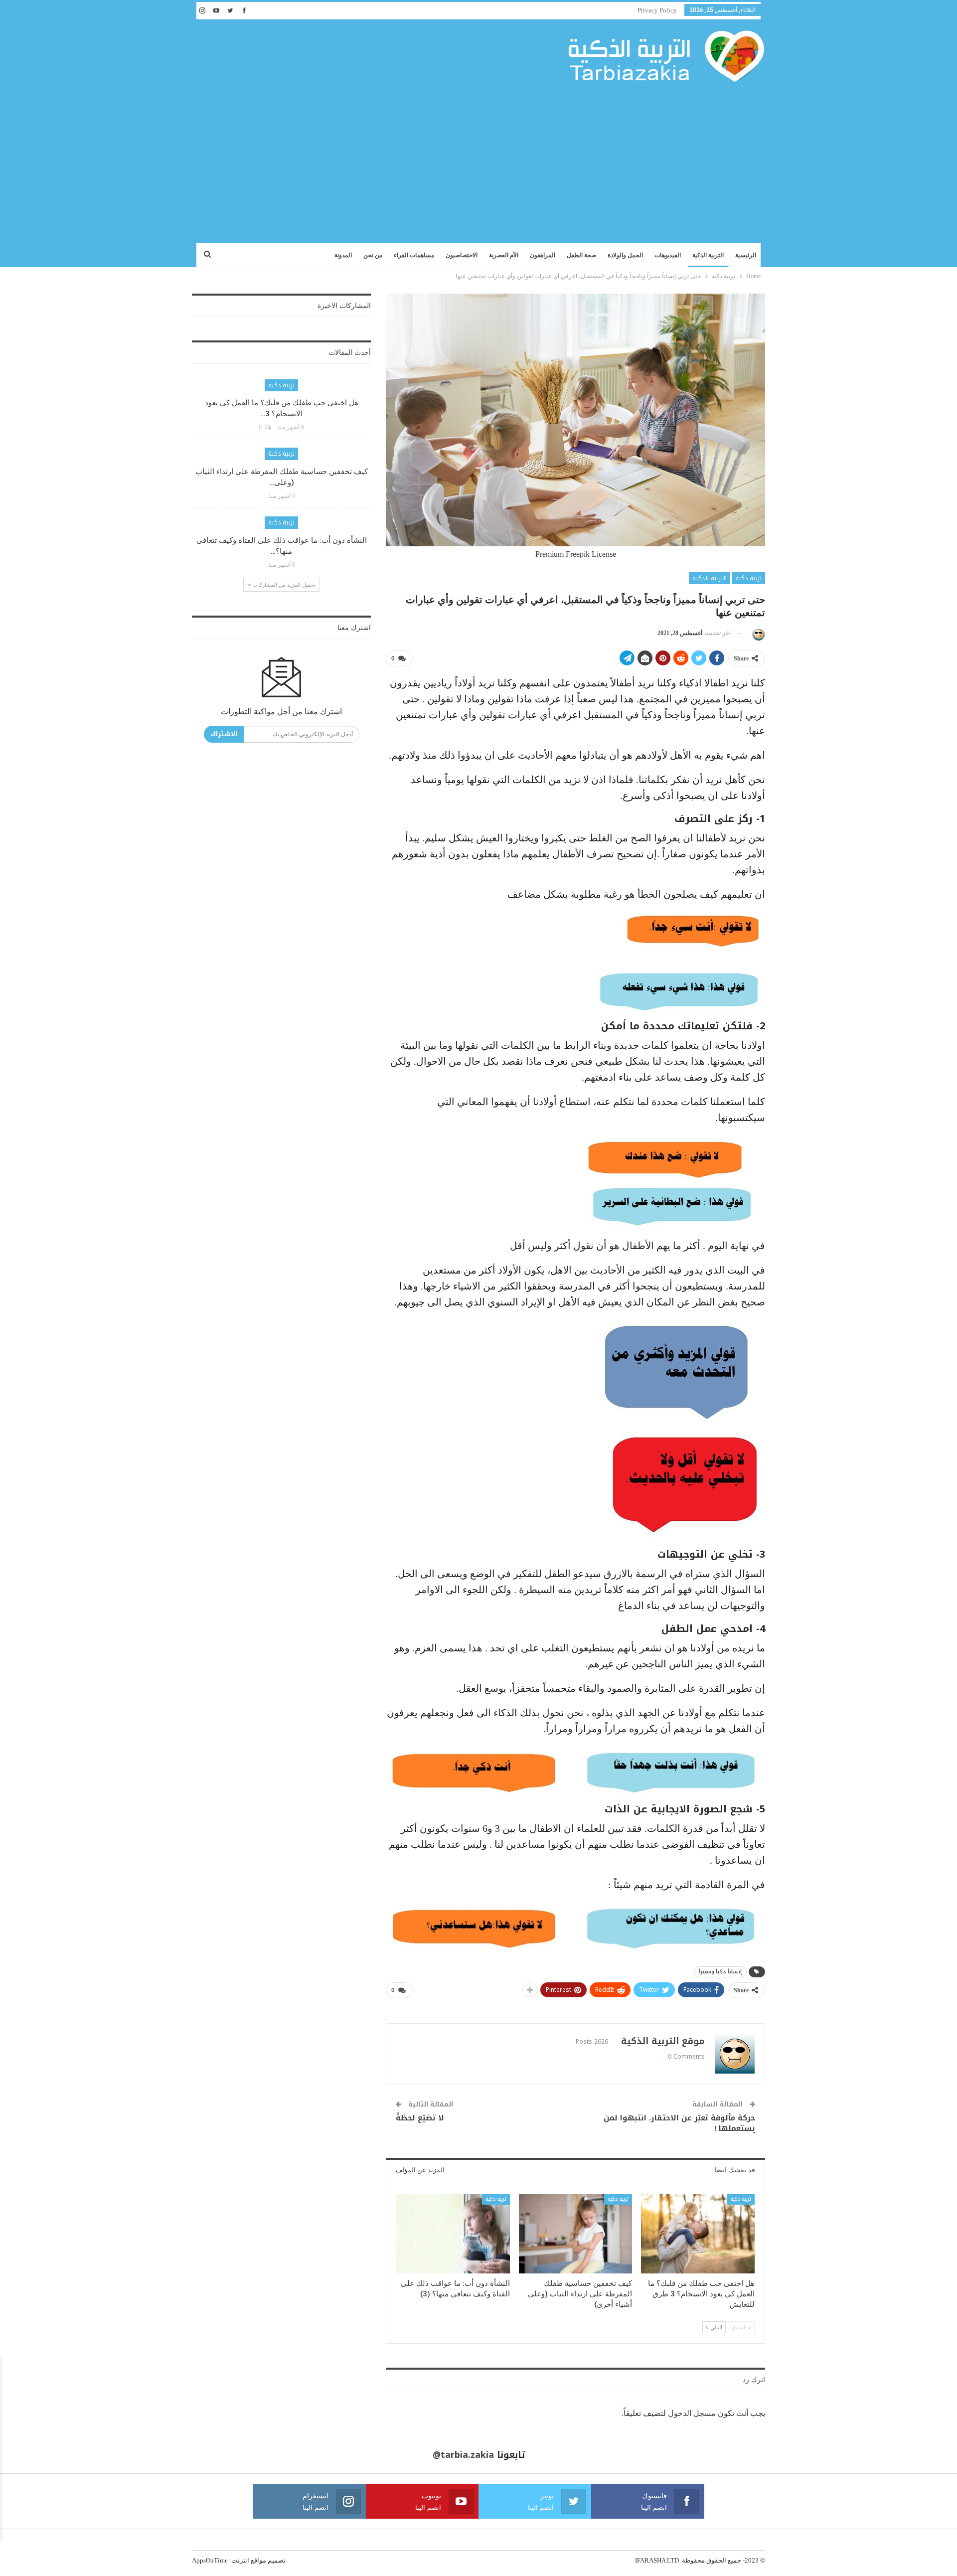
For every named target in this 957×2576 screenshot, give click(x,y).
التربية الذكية (708, 255)
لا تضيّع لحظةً (420, 2118)
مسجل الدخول (692, 2413)
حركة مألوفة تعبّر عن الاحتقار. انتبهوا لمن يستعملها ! (679, 2123)
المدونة (343, 255)
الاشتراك (224, 734)
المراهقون (543, 255)
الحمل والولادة (625, 255)
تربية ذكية (748, 578)
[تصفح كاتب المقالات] (757, 633)
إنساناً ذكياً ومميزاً (720, 1972)
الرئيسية (746, 255)
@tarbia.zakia (463, 2455)
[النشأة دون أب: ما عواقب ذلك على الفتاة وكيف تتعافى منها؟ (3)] (453, 2234)
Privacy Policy (657, 10)
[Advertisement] (478, 158)
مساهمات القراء (414, 255)
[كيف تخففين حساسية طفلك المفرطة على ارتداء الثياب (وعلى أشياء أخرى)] (576, 2234)
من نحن (373, 255)
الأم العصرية (504, 255)
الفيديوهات (668, 255)
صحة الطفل (581, 255)
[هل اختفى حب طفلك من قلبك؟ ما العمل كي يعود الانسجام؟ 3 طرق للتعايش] (698, 2234)
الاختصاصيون (462, 255)
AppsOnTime (210, 2560)
